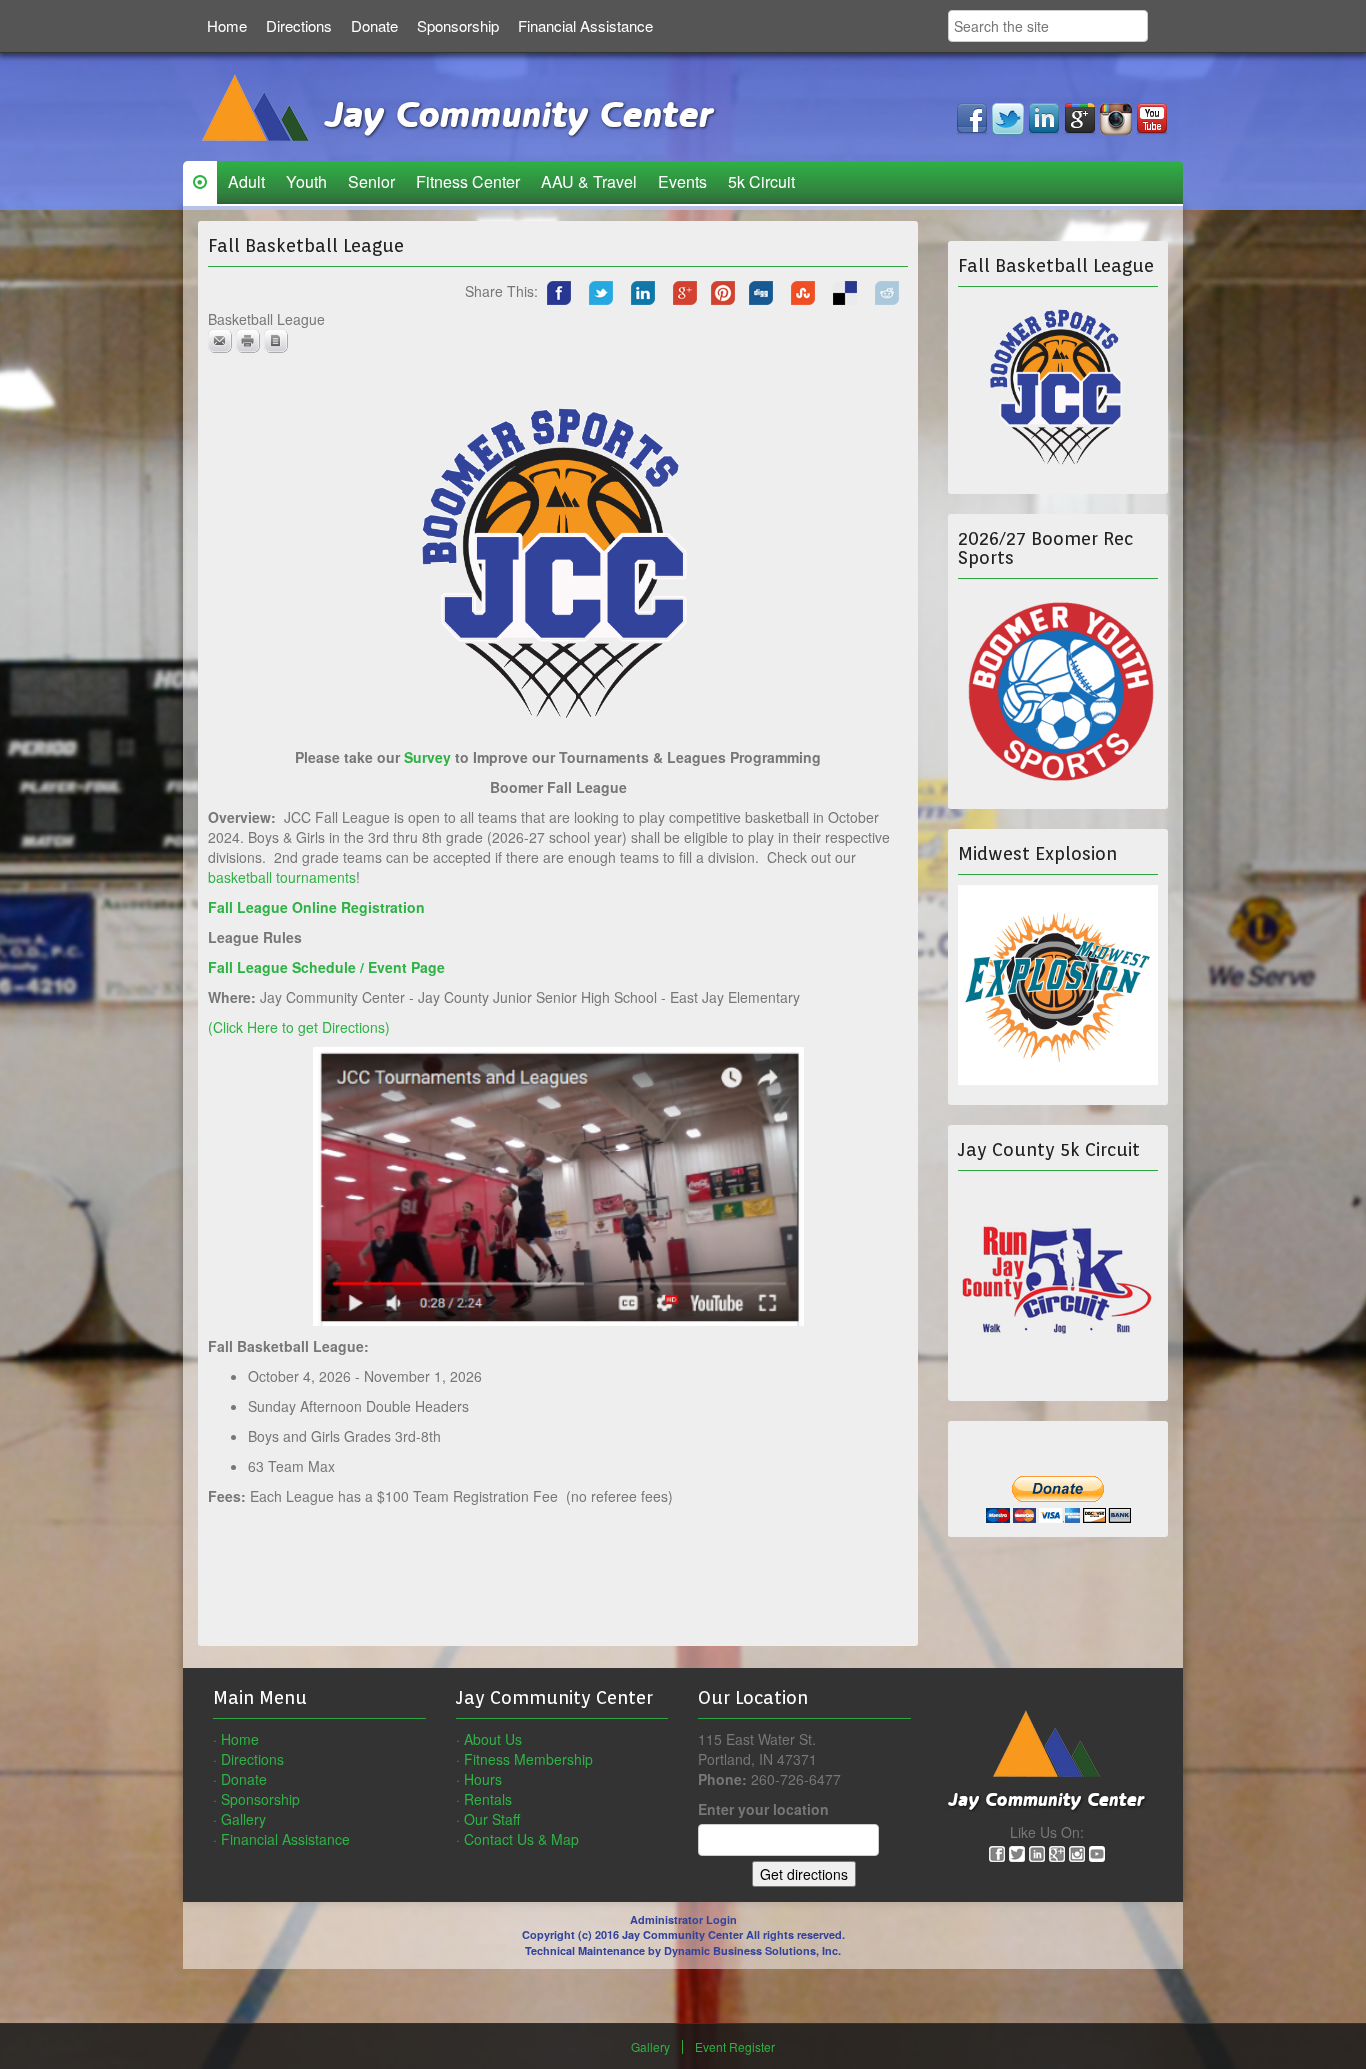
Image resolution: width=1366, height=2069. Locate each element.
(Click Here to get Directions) (299, 1027)
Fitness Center (468, 181)
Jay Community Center (513, 116)
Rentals (488, 1799)
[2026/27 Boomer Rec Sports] (1058, 687)
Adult (246, 181)
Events (682, 181)
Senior (371, 181)
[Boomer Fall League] (1058, 385)
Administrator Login (683, 1919)
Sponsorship (458, 25)
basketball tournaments (282, 877)
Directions (299, 25)
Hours (483, 1779)
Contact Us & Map (521, 1839)
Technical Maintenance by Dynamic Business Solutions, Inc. (683, 1950)
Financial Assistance (585, 25)
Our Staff (492, 1819)
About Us (493, 1739)
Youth (306, 181)
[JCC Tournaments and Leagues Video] (558, 1184)
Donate (374, 25)
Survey (427, 757)
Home (227, 25)
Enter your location (763, 1809)
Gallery (243, 1819)
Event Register (735, 2047)
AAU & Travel (589, 181)
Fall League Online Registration (318, 907)
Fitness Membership (528, 1759)
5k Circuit (761, 181)
